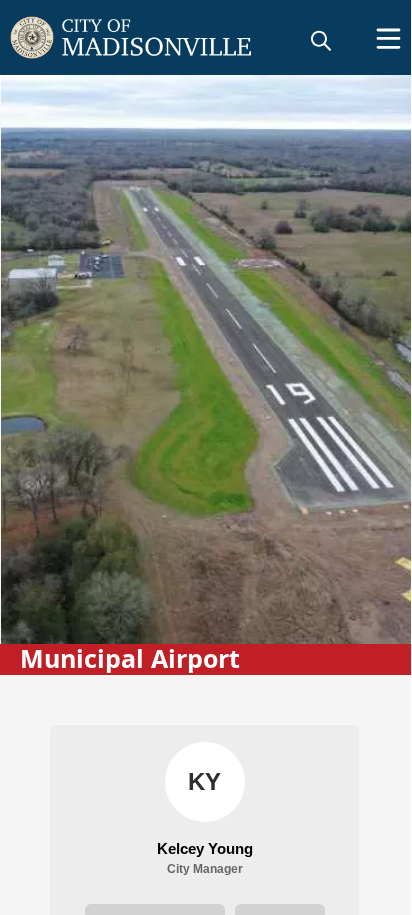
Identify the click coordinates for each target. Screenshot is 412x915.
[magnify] (321, 40)
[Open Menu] (388, 38)
